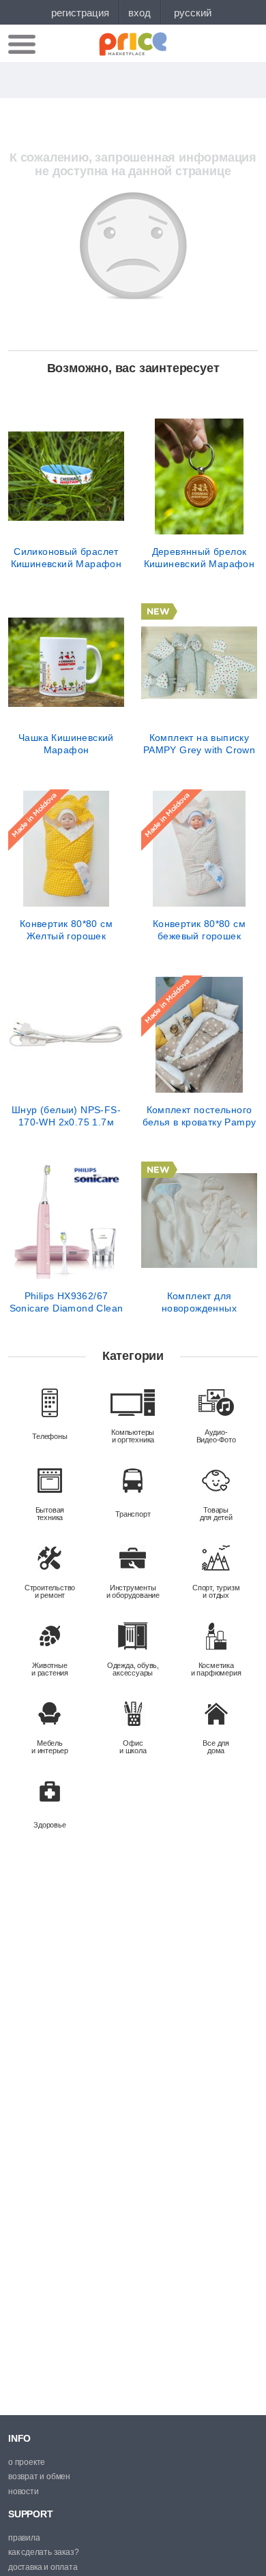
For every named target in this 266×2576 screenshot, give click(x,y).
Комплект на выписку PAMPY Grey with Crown (199, 744)
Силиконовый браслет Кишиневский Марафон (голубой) (66, 558)
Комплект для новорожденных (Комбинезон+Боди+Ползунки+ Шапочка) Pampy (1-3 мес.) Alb (199, 1302)
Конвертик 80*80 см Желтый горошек (66, 930)
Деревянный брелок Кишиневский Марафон (199, 558)
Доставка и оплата (43, 2567)
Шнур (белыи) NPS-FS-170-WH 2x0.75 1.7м (66, 1116)
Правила (24, 2538)
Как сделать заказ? (43, 2552)
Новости (24, 2491)
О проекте (27, 2462)
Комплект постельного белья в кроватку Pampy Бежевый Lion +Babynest (199, 1116)
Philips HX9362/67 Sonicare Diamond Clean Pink (66, 1302)
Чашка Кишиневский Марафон (66, 744)
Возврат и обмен (39, 2476)
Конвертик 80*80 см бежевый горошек (199, 930)
